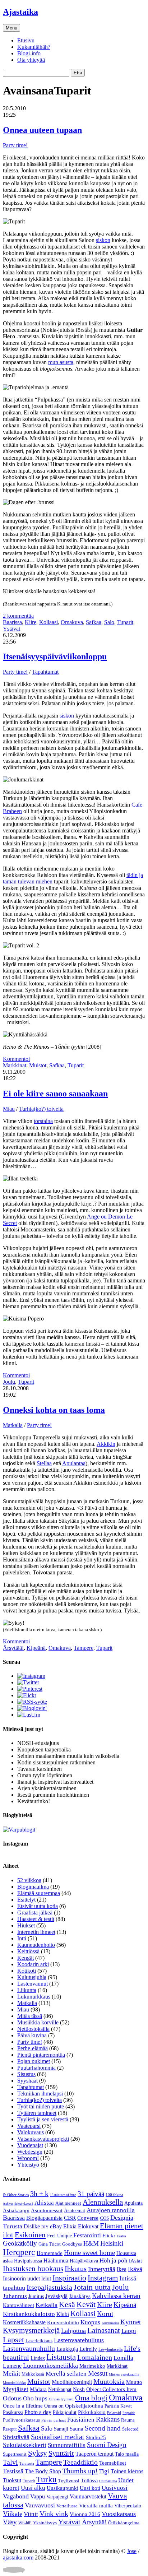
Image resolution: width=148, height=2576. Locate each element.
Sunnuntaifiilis (67, 2445)
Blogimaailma (33, 1887)
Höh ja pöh (114, 2261)
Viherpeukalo (128, 2506)
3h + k (39, 2194)
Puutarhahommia (36, 2068)
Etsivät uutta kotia (38, 1906)
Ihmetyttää (102, 2269)
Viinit (31, 2514)
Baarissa (12, 622)
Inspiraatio (69, 2278)
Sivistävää (16, 2437)
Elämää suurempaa (39, 1893)
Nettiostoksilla (33, 2029)
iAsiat (135, 2261)
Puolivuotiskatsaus (21, 2420)
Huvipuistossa (28, 2261)
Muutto (134, 2382)
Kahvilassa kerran (116, 2296)
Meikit (11, 2373)
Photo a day (38, 2412)
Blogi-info (29, 53)
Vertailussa (67, 2506)
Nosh (79, 2389)
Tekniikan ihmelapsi (40, 2094)
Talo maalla (127, 2454)
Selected (130, 2429)
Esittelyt (26, 1900)
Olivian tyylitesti (61, 2399)
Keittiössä (28, 1951)
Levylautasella (110, 2349)
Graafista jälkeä (35, 1913)
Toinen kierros (127, 2471)
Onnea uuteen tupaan (42, 130)
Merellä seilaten (66, 2374)
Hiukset (26, 1925)
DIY (45, 2227)
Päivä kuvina (32, 2035)
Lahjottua (73, 2331)
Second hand (103, 2428)
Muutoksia (109, 2381)
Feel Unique (59, 2236)
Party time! (15, 145)
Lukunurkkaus (34, 1997)
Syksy (38, 2453)
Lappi (129, 2331)
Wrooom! (28, 2158)
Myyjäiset (16, 2389)
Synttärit (61, 2453)
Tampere (84, 1648)
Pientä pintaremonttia (41, 2055)
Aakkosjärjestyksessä (18, 2204)
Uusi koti (90, 2488)
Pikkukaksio (92, 2412)
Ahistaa (44, 2203)
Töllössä (89, 2481)
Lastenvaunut (33, 1984)
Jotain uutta (92, 2287)
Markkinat (15, 1065)
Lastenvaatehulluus (79, 2340)
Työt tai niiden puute (41, 2106)
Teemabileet (113, 2463)
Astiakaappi (16, 2210)
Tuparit (125, 622)
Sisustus (26, 2074)
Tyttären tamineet (37, 2113)
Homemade (50, 2253)
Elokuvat (88, 2226)
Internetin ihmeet (36, 1932)
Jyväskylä (56, 2296)
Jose (132, 2551)
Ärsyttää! (13, 1648)
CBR (70, 2218)
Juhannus (15, 2296)
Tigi (104, 2471)
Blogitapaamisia (44, 2218)
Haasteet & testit (36, 1919)
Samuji (61, 2429)
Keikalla (47, 2305)
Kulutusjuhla (32, 1977)
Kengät (26, 1958)
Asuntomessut (47, 2210)
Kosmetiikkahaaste (24, 2322)
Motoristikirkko (14, 2383)
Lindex (38, 2358)
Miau (9, 1109)
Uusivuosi (115, 2488)
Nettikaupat (60, 2389)
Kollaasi (48, 622)
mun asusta (61, 362)
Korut (105, 2314)
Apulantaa (74, 1463)
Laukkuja (67, 2349)
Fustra (121, 2236)
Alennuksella (103, 2202)
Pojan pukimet (34, 2061)
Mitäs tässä (30, 2016)
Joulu (9, 1382)
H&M (91, 2243)
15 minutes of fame (63, 2195)
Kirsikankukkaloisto (29, 2314)
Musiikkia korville (38, 2022)
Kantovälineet (18, 2305)
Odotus (12, 2398)
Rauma (128, 2420)
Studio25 (96, 2437)
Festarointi (87, 2235)
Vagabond (16, 2496)
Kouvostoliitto (63, 2322)
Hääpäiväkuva (84, 2261)
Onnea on (54, 2406)
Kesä (67, 2304)
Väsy (10, 2522)
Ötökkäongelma (124, 2523)
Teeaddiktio (80, 2462)
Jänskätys (80, 2296)
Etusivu (26, 40)
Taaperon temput (94, 2454)
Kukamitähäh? (34, 47)
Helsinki (112, 2243)
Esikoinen (30, 2235)
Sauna (77, 2429)
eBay (56, 2226)
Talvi (10, 2462)
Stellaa (44, 1463)
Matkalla (13, 1425)
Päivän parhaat (54, 2420)
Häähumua (56, 2261)
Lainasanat (104, 2330)
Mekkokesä (33, 2374)
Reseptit (10, 2429)
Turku (47, 2480)
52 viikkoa (29, 1880)
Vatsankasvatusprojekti (43, 2139)
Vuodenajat (30, 2145)
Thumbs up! (80, 2471)
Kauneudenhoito (36, 1945)
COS (104, 2218)
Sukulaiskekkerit (25, 2445)
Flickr (109, 2236)
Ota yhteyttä (31, 60)
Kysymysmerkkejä (31, 2330)
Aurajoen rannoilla (111, 2210)
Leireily (88, 2349)
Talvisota (27, 2463)
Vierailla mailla (96, 2506)
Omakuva (72, 622)
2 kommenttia (18, 616)
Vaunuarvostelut (88, 2496)
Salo (109, 622)
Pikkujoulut (65, 2412)
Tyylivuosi (69, 2481)
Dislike (32, 2226)
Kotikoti (27, 1971)
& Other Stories (16, 2195)
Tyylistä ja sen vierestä (43, 2119)
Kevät (86, 2304)
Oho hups (35, 2398)
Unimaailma (108, 2481)
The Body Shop (43, 2471)
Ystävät (11, 629)
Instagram (103, 2278)
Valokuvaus (31, 2132)
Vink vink (54, 2514)
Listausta (61, 2357)
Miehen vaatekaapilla (124, 2374)
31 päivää (91, 2194)
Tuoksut (12, 2480)
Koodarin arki (33, 1964)
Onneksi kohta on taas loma (54, 1410)
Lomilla (123, 2358)
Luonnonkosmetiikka (50, 2366)
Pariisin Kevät (118, 2406)
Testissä (13, 2471)
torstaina (43, 1121)
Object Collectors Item (111, 2389)
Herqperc (19, 2252)
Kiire (31, 622)
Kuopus (90, 2322)
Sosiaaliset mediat (58, 2437)
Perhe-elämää (33, 2048)
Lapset (13, 2340)
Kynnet (131, 2322)
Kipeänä (36, 1648)
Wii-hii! (25, 2523)
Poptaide (129, 2413)
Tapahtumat (45, 672)
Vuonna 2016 (85, 2514)
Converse (88, 2218)
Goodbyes (72, 2244)
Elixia (70, 2226)
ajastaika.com (18, 2558)
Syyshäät (27, 2081)
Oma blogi (91, 2398)
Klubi (63, 2314)
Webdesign (30, 2152)
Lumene (12, 2366)
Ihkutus (76, 2269)
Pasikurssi (13, 2412)
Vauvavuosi (40, 2505)
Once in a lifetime (23, 2406)
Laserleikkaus (39, 2341)
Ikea (122, 2269)
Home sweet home (89, 2253)
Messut (98, 2373)
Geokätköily (20, 2243)
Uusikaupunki (63, 2488)
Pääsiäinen (81, 2420)
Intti (22, 1938)
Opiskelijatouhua (84, 2406)
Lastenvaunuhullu (29, 2348)
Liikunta (27, 1990)
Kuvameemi (110, 2323)
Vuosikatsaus (119, 2514)
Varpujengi (57, 2497)
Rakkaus (108, 2419)
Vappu (38, 2496)
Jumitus (36, 2296)
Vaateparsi (29, 2126)
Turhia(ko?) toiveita (41, 1109)
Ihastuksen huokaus (33, 2269)
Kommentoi (16, 1059)
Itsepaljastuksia (49, 2287)
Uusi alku (33, 2488)
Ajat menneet (68, 2203)
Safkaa (94, 622)
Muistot (38, 1065)
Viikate (13, 2514)
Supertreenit (15, 2454)
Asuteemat (75, 2211)
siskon (103, 240)
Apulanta (133, 2203)
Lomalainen (95, 2357)
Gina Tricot (50, 2244)
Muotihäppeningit (72, 2382)
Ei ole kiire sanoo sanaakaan (55, 1094)
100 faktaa (114, 2195)
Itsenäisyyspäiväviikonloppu (55, 656)
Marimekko (92, 2366)
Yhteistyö (28, 2165)
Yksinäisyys (45, 2523)
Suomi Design (107, 2445)
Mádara (38, 2389)
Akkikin (106, 1444)
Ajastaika (20, 12)
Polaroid (114, 2413)
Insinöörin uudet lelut (27, 2278)
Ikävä (135, 2269)
